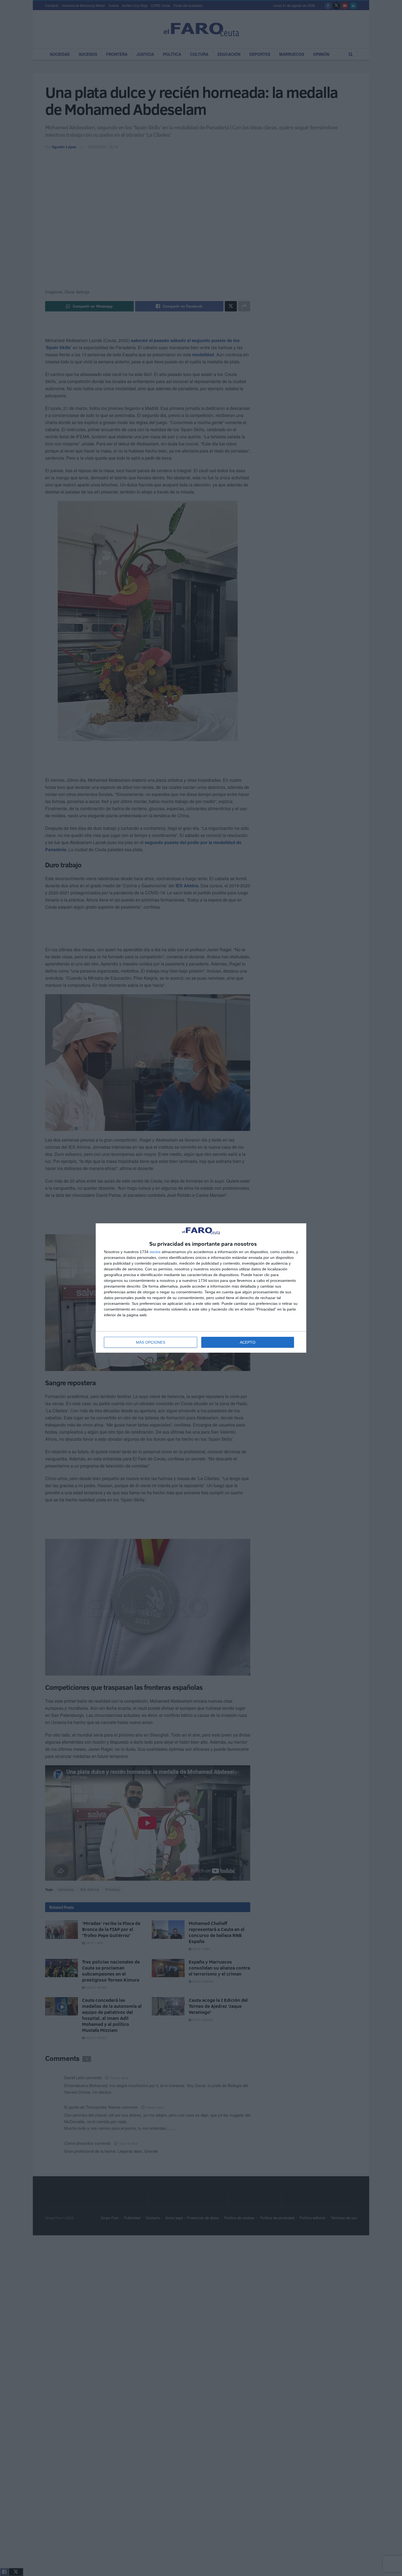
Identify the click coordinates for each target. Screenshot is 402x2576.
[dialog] (201, 1288)
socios (155, 1252)
